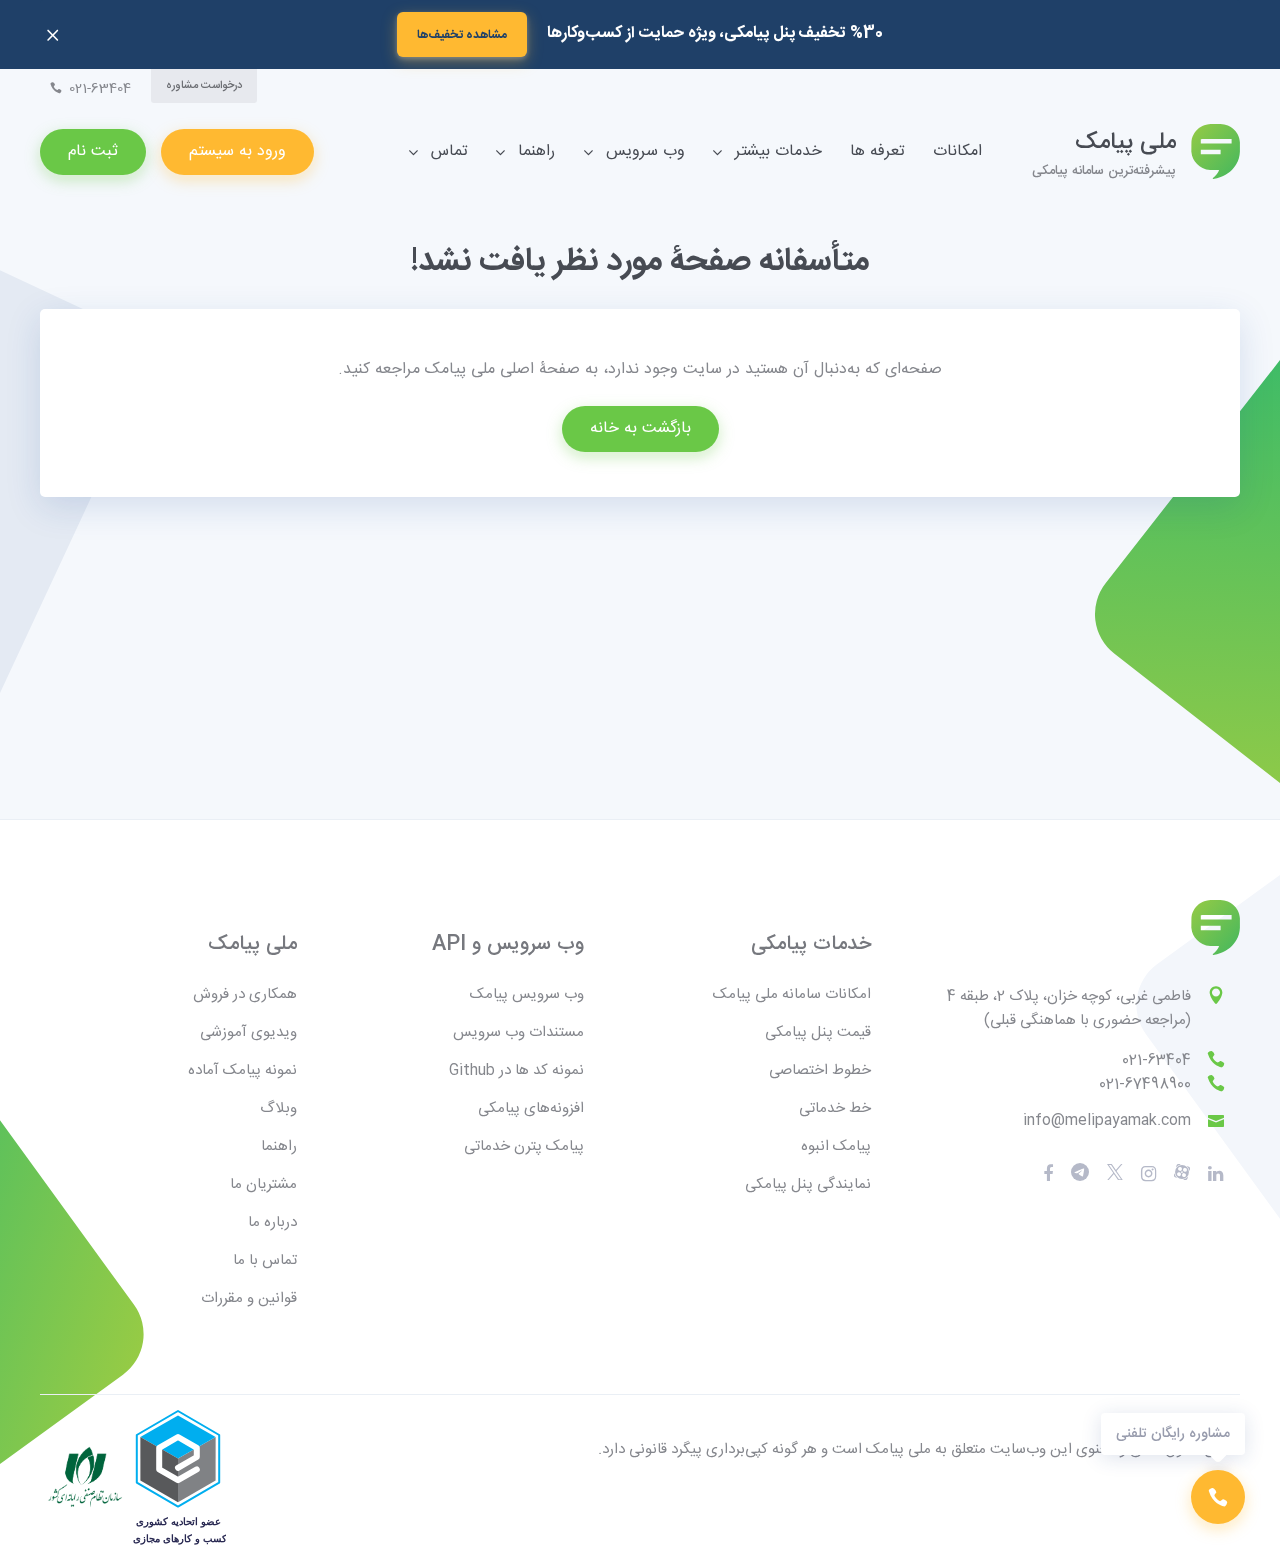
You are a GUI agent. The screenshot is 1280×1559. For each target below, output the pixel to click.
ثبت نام (93, 151)
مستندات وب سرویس (518, 1032)
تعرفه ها (877, 151)
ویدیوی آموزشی (248, 1032)
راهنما (279, 1146)
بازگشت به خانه (640, 428)
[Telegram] (1080, 1173)
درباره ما (272, 1222)
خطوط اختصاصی (820, 1070)
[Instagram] (1148, 1174)
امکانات (957, 151)
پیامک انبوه (836, 1146)
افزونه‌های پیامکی (531, 1108)
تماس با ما (265, 1260)
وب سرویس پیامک (527, 994)
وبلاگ (278, 1108)
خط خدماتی (835, 1108)
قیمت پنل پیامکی (818, 1032)
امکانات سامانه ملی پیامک (792, 994)
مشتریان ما (263, 1184)
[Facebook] (1048, 1174)
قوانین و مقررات (249, 1298)
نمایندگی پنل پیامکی (808, 1184)
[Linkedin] (1215, 1174)
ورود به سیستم (237, 151)
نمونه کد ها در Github (516, 1070)
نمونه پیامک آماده (242, 1070)
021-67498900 (1145, 1084)
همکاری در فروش (245, 994)
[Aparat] (1115, 1173)
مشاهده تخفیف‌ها (462, 35)
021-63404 (1156, 1060)
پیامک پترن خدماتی (524, 1146)
